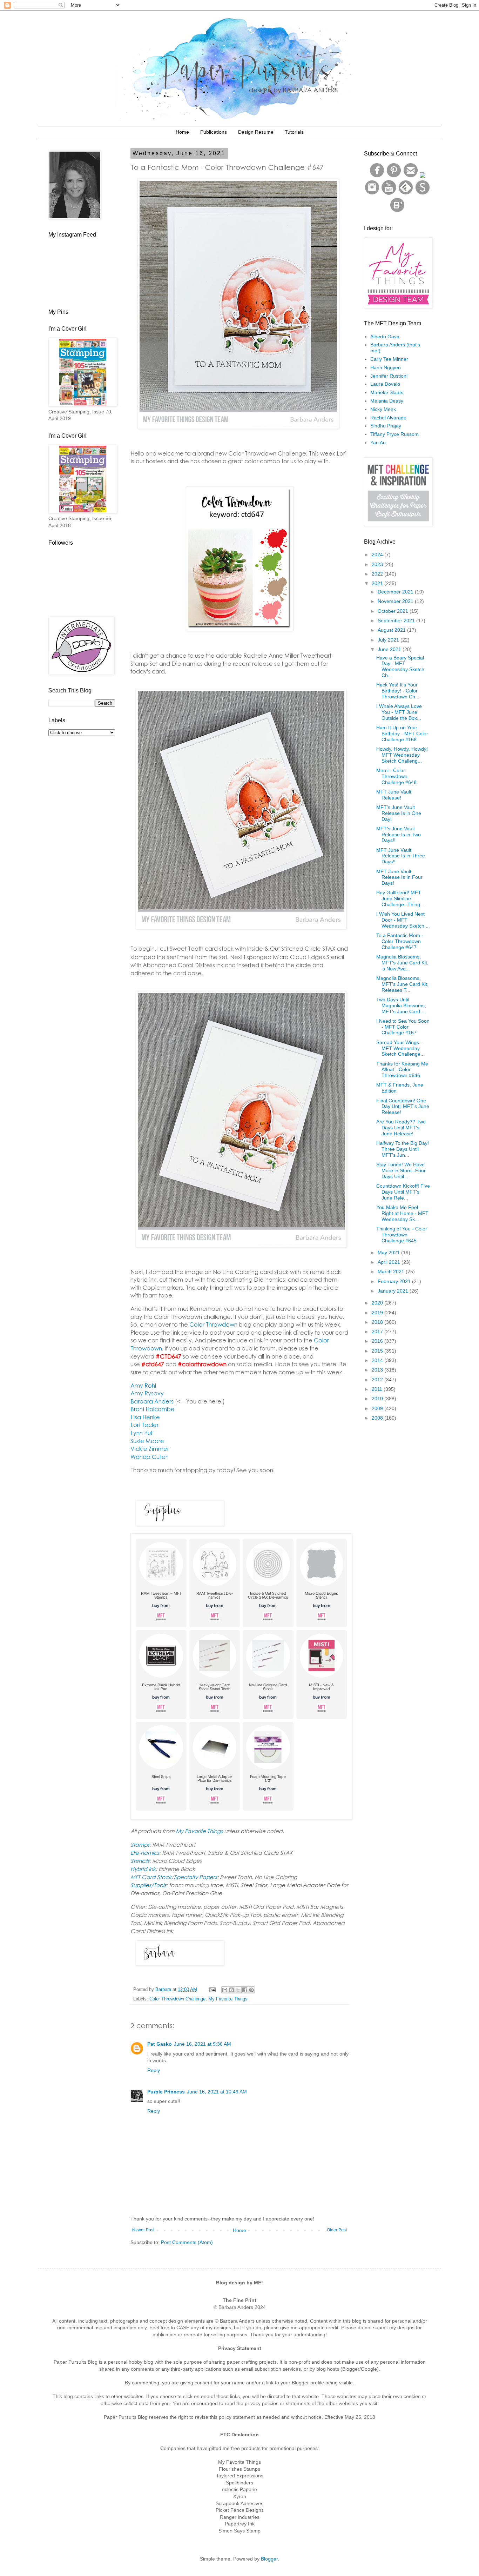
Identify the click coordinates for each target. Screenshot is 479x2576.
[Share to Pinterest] (251, 1990)
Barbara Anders (152, 1401)
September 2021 (397, 620)
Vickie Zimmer (150, 1449)
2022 (378, 574)
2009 (378, 1408)
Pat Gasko (160, 2044)
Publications (214, 132)
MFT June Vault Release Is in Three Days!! (401, 856)
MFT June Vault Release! (394, 795)
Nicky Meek (383, 409)
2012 (378, 1380)
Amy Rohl (143, 1385)
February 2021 (395, 1281)
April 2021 (390, 1262)
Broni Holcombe (153, 1409)
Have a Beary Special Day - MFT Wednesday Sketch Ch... (400, 666)
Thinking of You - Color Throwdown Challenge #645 (402, 1235)
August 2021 (392, 630)
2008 (378, 1418)
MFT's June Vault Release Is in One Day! (399, 813)
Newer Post (143, 2230)
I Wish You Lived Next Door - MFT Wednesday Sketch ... (403, 920)
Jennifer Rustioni (389, 376)
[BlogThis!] (231, 1990)
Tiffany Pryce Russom (394, 434)
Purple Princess (166, 2092)
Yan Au (378, 443)
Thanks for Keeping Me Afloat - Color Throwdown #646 (402, 1070)
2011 (378, 1389)
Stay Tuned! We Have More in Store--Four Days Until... (401, 1170)
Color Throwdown (213, 1324)
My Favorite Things (228, 1999)
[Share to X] (238, 1990)
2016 (378, 1341)
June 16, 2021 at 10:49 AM (217, 2092)
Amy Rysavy (147, 1393)
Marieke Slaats (387, 392)
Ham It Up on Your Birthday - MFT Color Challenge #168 (402, 733)
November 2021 (396, 601)
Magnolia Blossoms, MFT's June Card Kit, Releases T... (402, 984)
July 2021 (389, 640)
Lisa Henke (145, 1417)
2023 (378, 564)
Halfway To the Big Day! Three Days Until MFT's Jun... (403, 1149)
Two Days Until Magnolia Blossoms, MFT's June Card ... (401, 1005)
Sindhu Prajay (386, 426)
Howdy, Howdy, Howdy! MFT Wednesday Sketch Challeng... (402, 755)
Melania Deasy (387, 401)
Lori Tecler (144, 1425)
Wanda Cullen (150, 1457)
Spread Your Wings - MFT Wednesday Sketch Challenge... (400, 1048)
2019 (378, 1313)
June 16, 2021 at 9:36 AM (203, 2044)
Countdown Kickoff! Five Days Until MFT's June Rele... (403, 1192)
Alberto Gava (385, 337)
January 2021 (394, 1291)
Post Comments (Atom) (187, 2242)
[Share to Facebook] (245, 1990)
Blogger (269, 2559)
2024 (378, 555)
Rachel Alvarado (388, 418)
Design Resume (256, 132)
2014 (378, 1360)
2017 (378, 1332)
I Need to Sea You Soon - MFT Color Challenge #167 (403, 1027)
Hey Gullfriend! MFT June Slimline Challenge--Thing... (400, 898)
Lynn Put (141, 1433)
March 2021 (392, 1272)
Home (182, 132)
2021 (378, 583)
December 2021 (396, 592)
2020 (378, 1303)
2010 (378, 1399)
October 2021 (394, 611)
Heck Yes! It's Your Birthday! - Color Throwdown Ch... (398, 691)
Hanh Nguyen (386, 367)
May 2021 (389, 1253)
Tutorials (294, 132)
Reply (154, 2070)
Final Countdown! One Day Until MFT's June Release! (403, 1107)
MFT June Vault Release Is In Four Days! (399, 877)
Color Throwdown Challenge (177, 1999)
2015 (378, 1351)
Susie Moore (147, 1441)
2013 (378, 1370)
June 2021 (390, 649)
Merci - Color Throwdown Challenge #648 (396, 776)
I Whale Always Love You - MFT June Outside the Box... (399, 712)
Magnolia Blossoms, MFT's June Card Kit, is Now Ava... (402, 963)
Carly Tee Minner (389, 359)
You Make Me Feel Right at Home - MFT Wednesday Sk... (402, 1213)
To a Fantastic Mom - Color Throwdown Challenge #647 (400, 941)
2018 (378, 1322)
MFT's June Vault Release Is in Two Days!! (399, 835)
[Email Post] (212, 1990)
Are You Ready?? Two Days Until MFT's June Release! (401, 1128)
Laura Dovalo (385, 384)
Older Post (337, 2230)
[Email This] (225, 1990)
